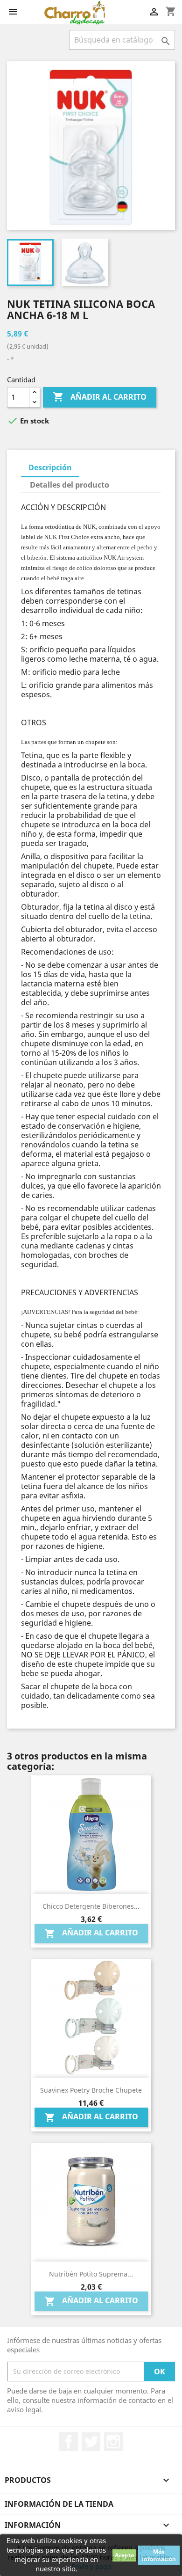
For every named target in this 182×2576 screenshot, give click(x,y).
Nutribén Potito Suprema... (91, 2274)
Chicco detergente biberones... (91, 1906)
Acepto (124, 2555)
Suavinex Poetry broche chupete (91, 2090)
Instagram (113, 2442)
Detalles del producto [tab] (70, 485)
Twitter (91, 2442)
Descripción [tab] (50, 467)
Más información (159, 2555)
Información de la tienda (59, 2504)
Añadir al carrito (100, 397)
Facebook (69, 2442)
